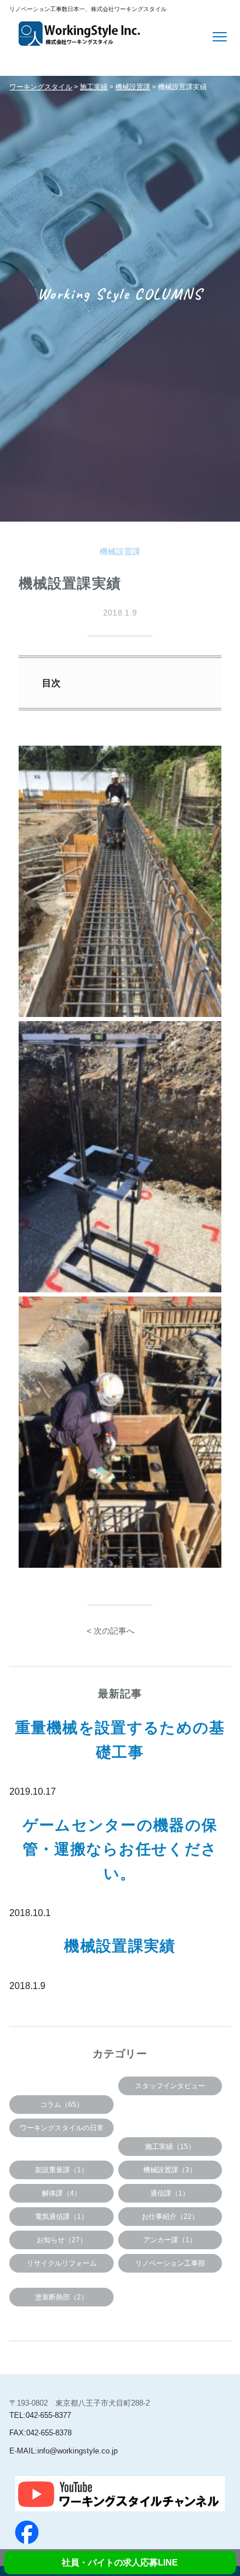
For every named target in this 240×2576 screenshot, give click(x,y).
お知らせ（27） (62, 2240)
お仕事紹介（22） (170, 2217)
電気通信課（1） (61, 2217)
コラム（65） (62, 2105)
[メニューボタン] (221, 36)
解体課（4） (61, 2193)
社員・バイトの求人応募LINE (120, 2562)
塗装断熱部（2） (61, 2297)
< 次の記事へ (111, 1631)
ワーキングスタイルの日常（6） (62, 2131)
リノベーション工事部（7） (170, 2266)
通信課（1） (170, 2193)
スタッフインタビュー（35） (170, 2089)
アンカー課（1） (170, 2240)
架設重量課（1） (61, 2170)
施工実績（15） (170, 2147)
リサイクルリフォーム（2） (62, 2266)
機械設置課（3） (170, 2170)
